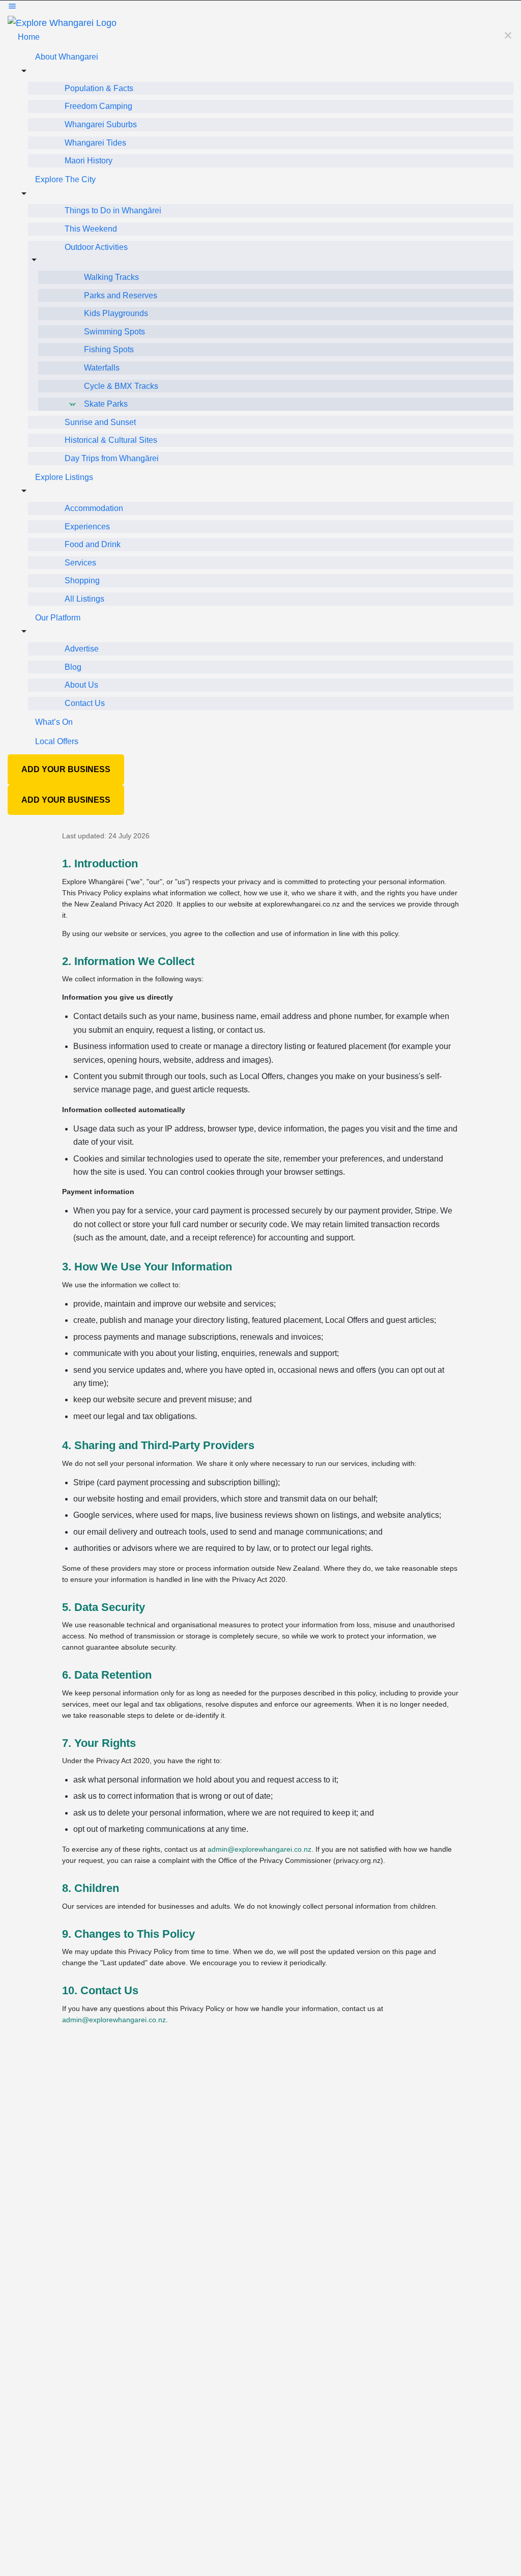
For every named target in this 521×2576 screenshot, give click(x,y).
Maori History (89, 161)
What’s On (54, 722)
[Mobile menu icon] (260, 8)
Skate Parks (106, 404)
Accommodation (94, 508)
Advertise (82, 649)
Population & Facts (99, 88)
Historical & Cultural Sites (111, 440)
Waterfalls (102, 368)
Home (29, 37)
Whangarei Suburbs (101, 124)
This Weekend (91, 229)
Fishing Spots (109, 349)
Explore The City (65, 179)
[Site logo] (62, 22)
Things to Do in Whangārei (113, 210)
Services (80, 563)
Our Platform (58, 618)
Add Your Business (66, 769)
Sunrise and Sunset (100, 422)
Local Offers (57, 741)
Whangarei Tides (95, 143)
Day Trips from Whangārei (112, 458)
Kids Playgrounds (116, 313)
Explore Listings (64, 477)
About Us (81, 685)
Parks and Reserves (121, 295)
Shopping (82, 581)
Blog (73, 667)
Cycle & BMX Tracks (121, 386)
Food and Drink (93, 544)
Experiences (87, 527)
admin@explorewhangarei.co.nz (259, 1849)
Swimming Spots (114, 332)
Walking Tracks (111, 277)
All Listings (84, 599)
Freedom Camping (98, 106)
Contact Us (85, 703)
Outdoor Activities (96, 247)
